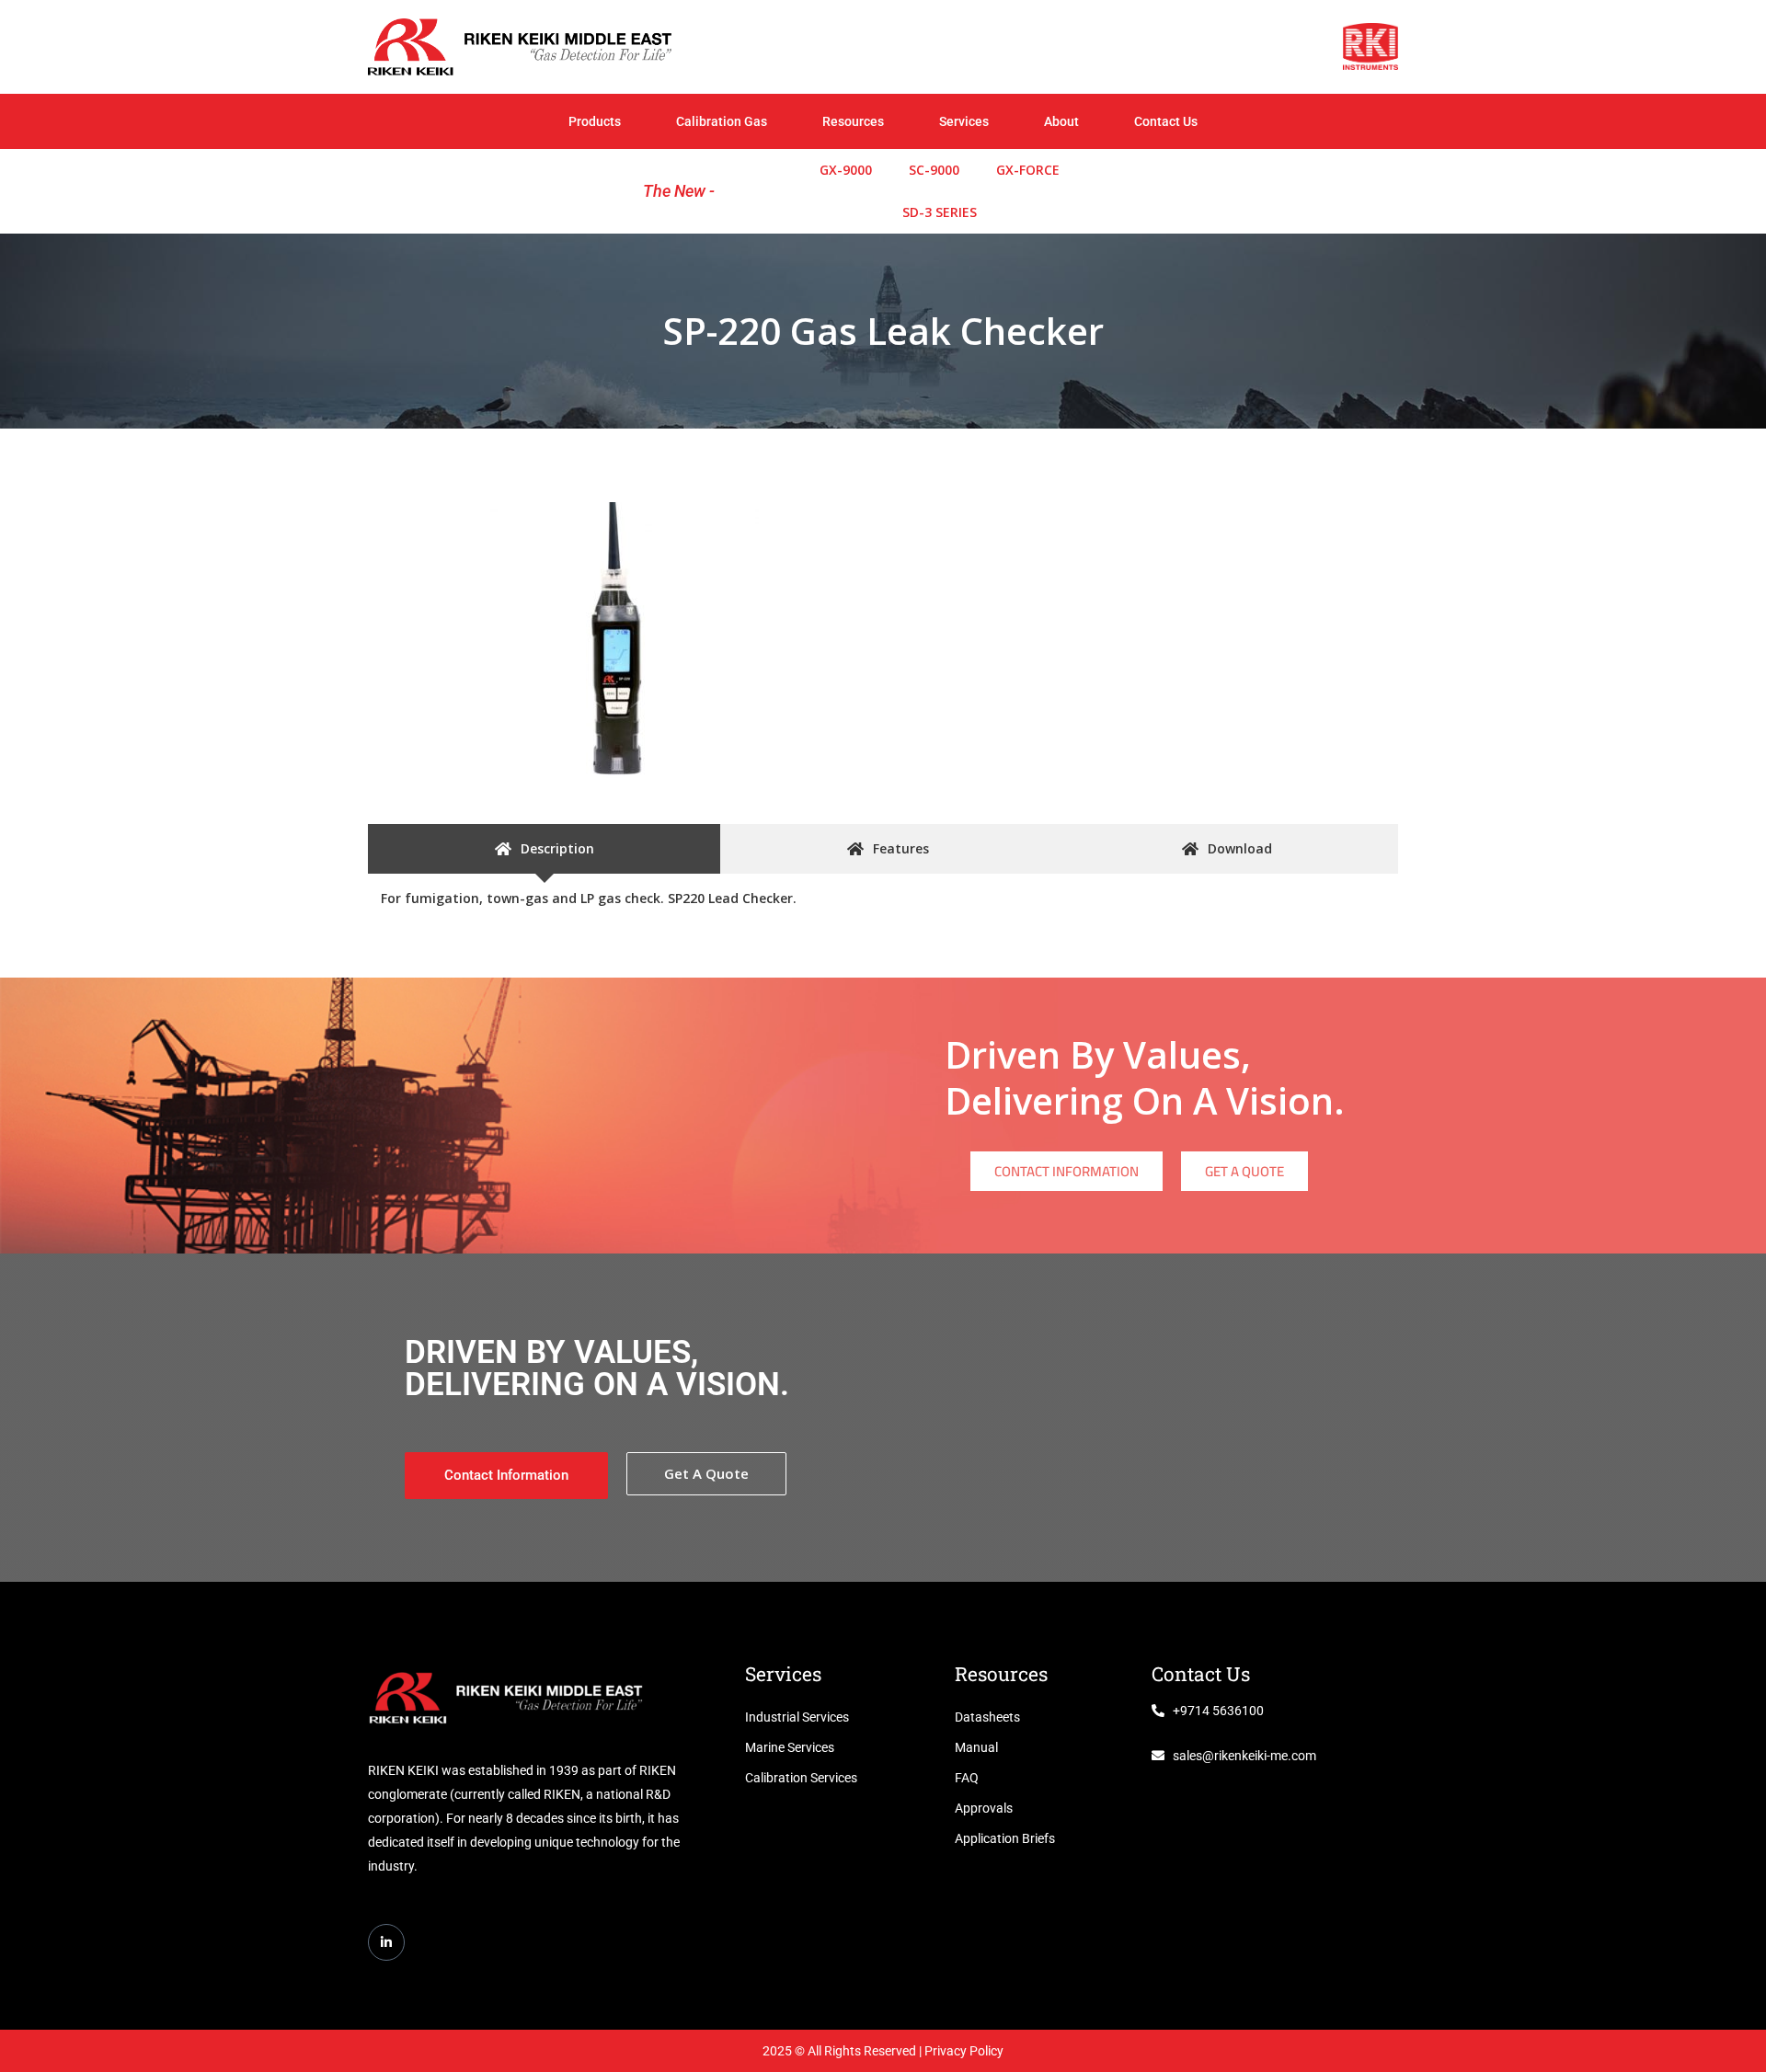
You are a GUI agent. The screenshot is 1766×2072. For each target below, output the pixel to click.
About (1061, 121)
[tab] (544, 849)
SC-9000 (934, 170)
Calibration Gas (722, 121)
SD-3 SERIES (940, 212)
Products (595, 121)
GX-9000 (846, 170)
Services (964, 121)
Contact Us (1166, 121)
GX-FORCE (1028, 170)
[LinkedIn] (386, 1942)
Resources (853, 121)
